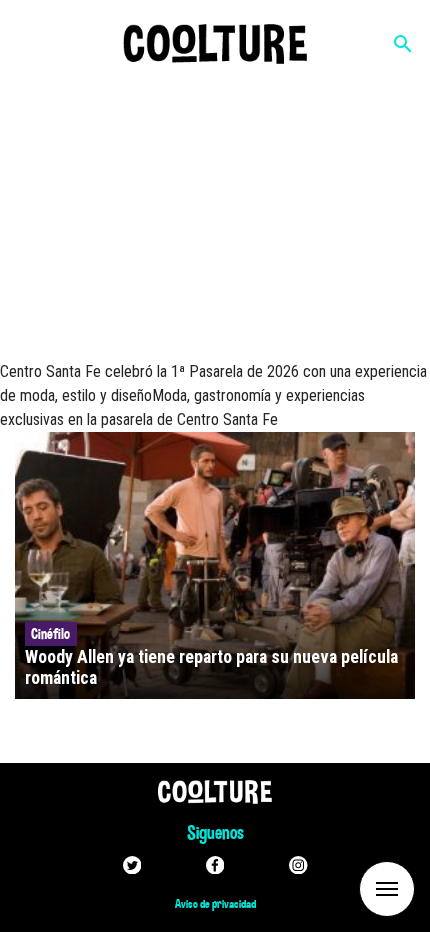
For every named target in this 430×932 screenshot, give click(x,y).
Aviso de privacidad (215, 904)
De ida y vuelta (350, 887)
